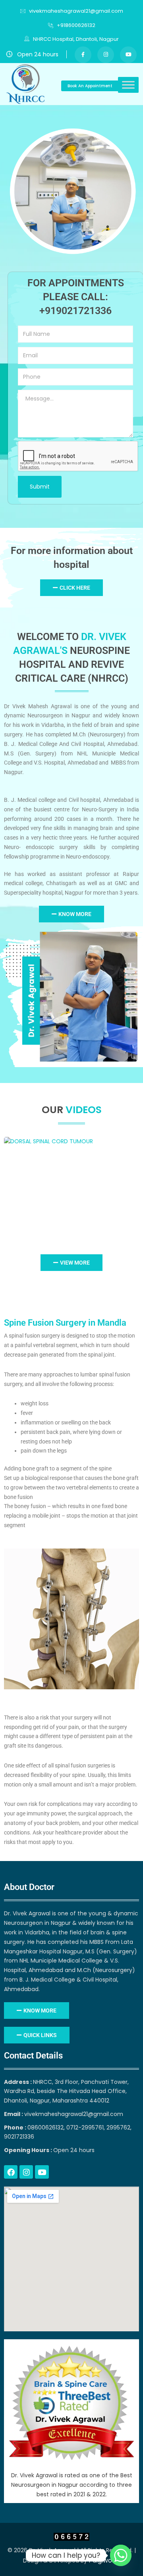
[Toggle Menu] (128, 85)
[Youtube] (42, 2172)
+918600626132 (76, 25)
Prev (12, 1184)
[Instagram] (26, 2172)
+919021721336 (75, 311)
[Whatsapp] (121, 2555)
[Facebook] (11, 2172)
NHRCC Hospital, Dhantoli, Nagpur (75, 39)
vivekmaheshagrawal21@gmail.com (76, 11)
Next (132, 1184)
